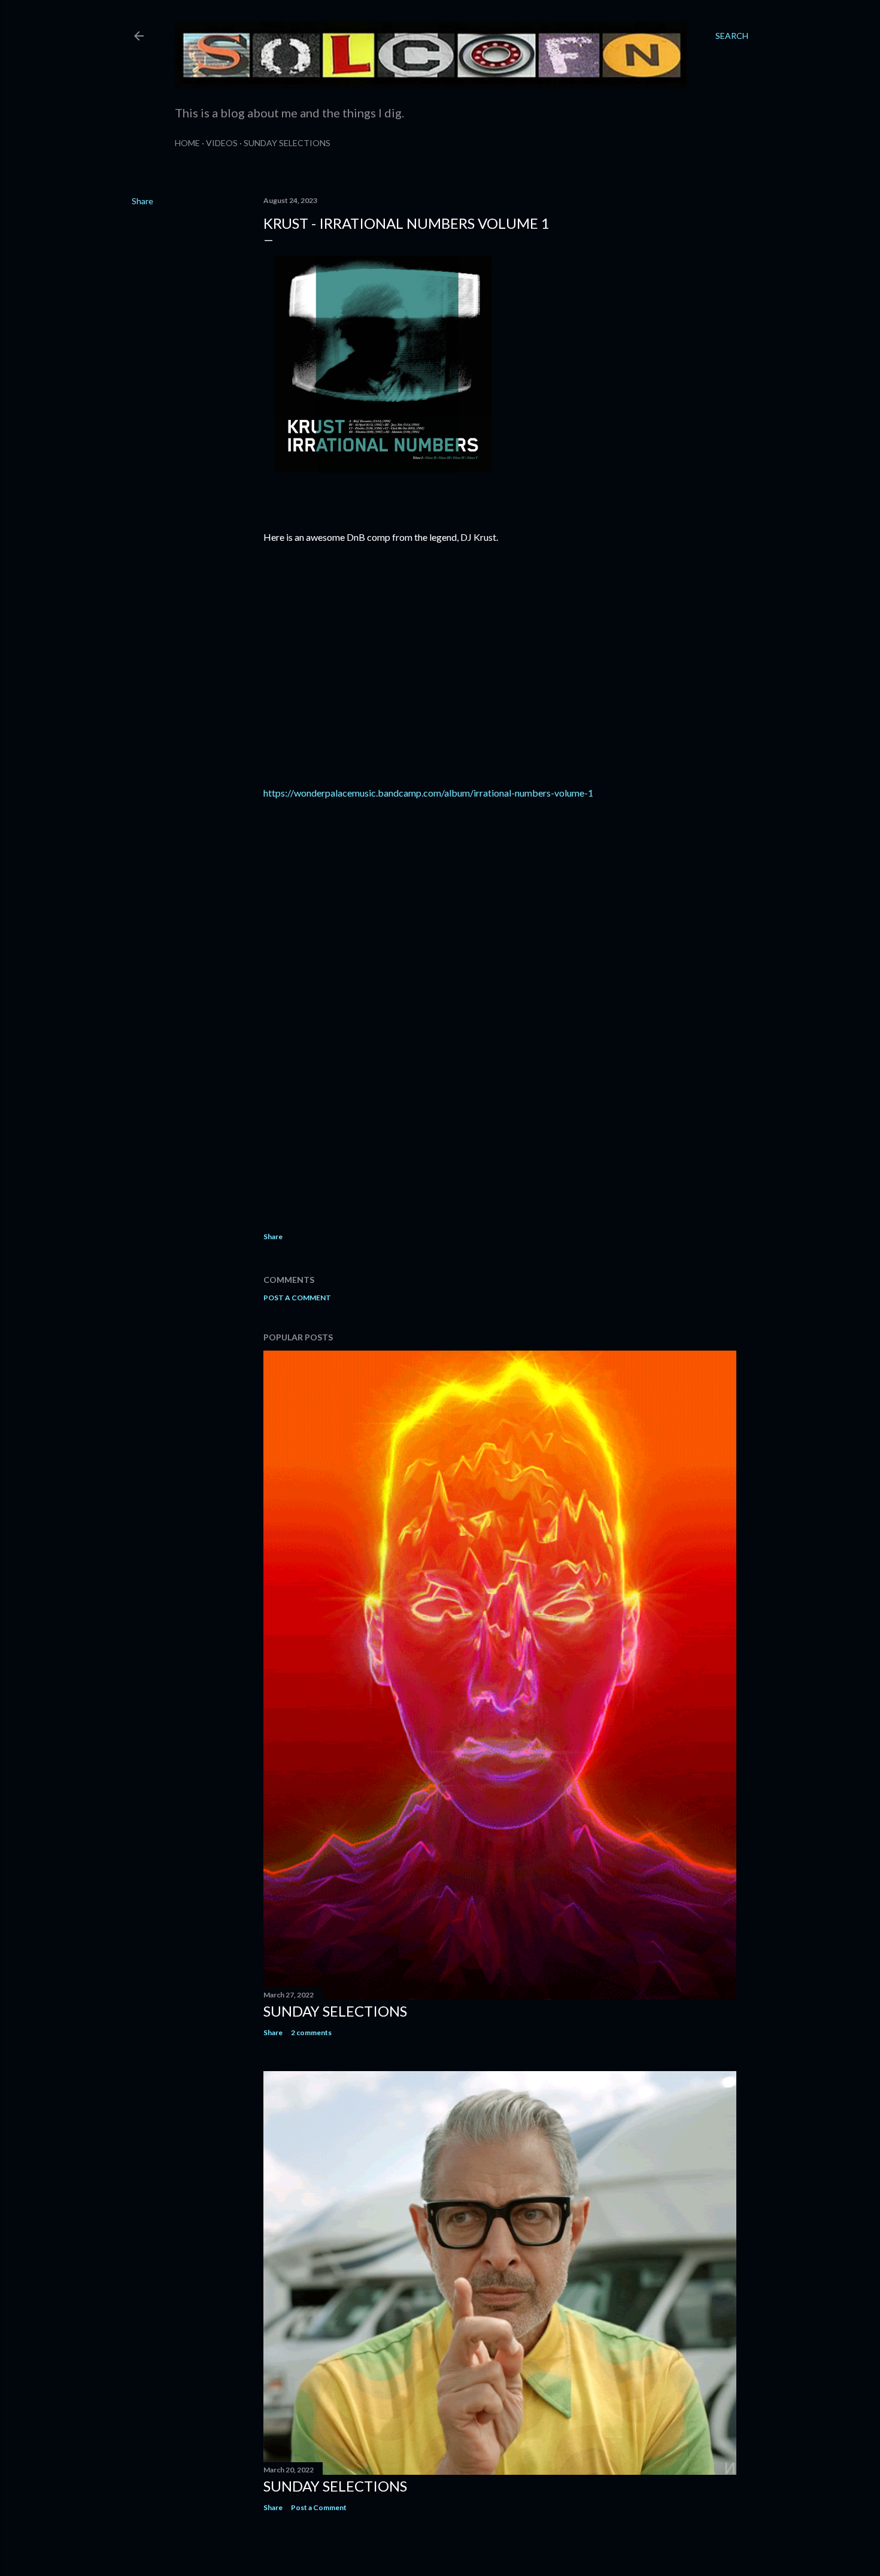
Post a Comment (297, 1298)
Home (187, 143)
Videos (222, 143)
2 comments (311, 2032)
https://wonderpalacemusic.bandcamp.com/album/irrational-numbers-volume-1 (428, 793)
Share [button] (142, 201)
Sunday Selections (287, 143)
